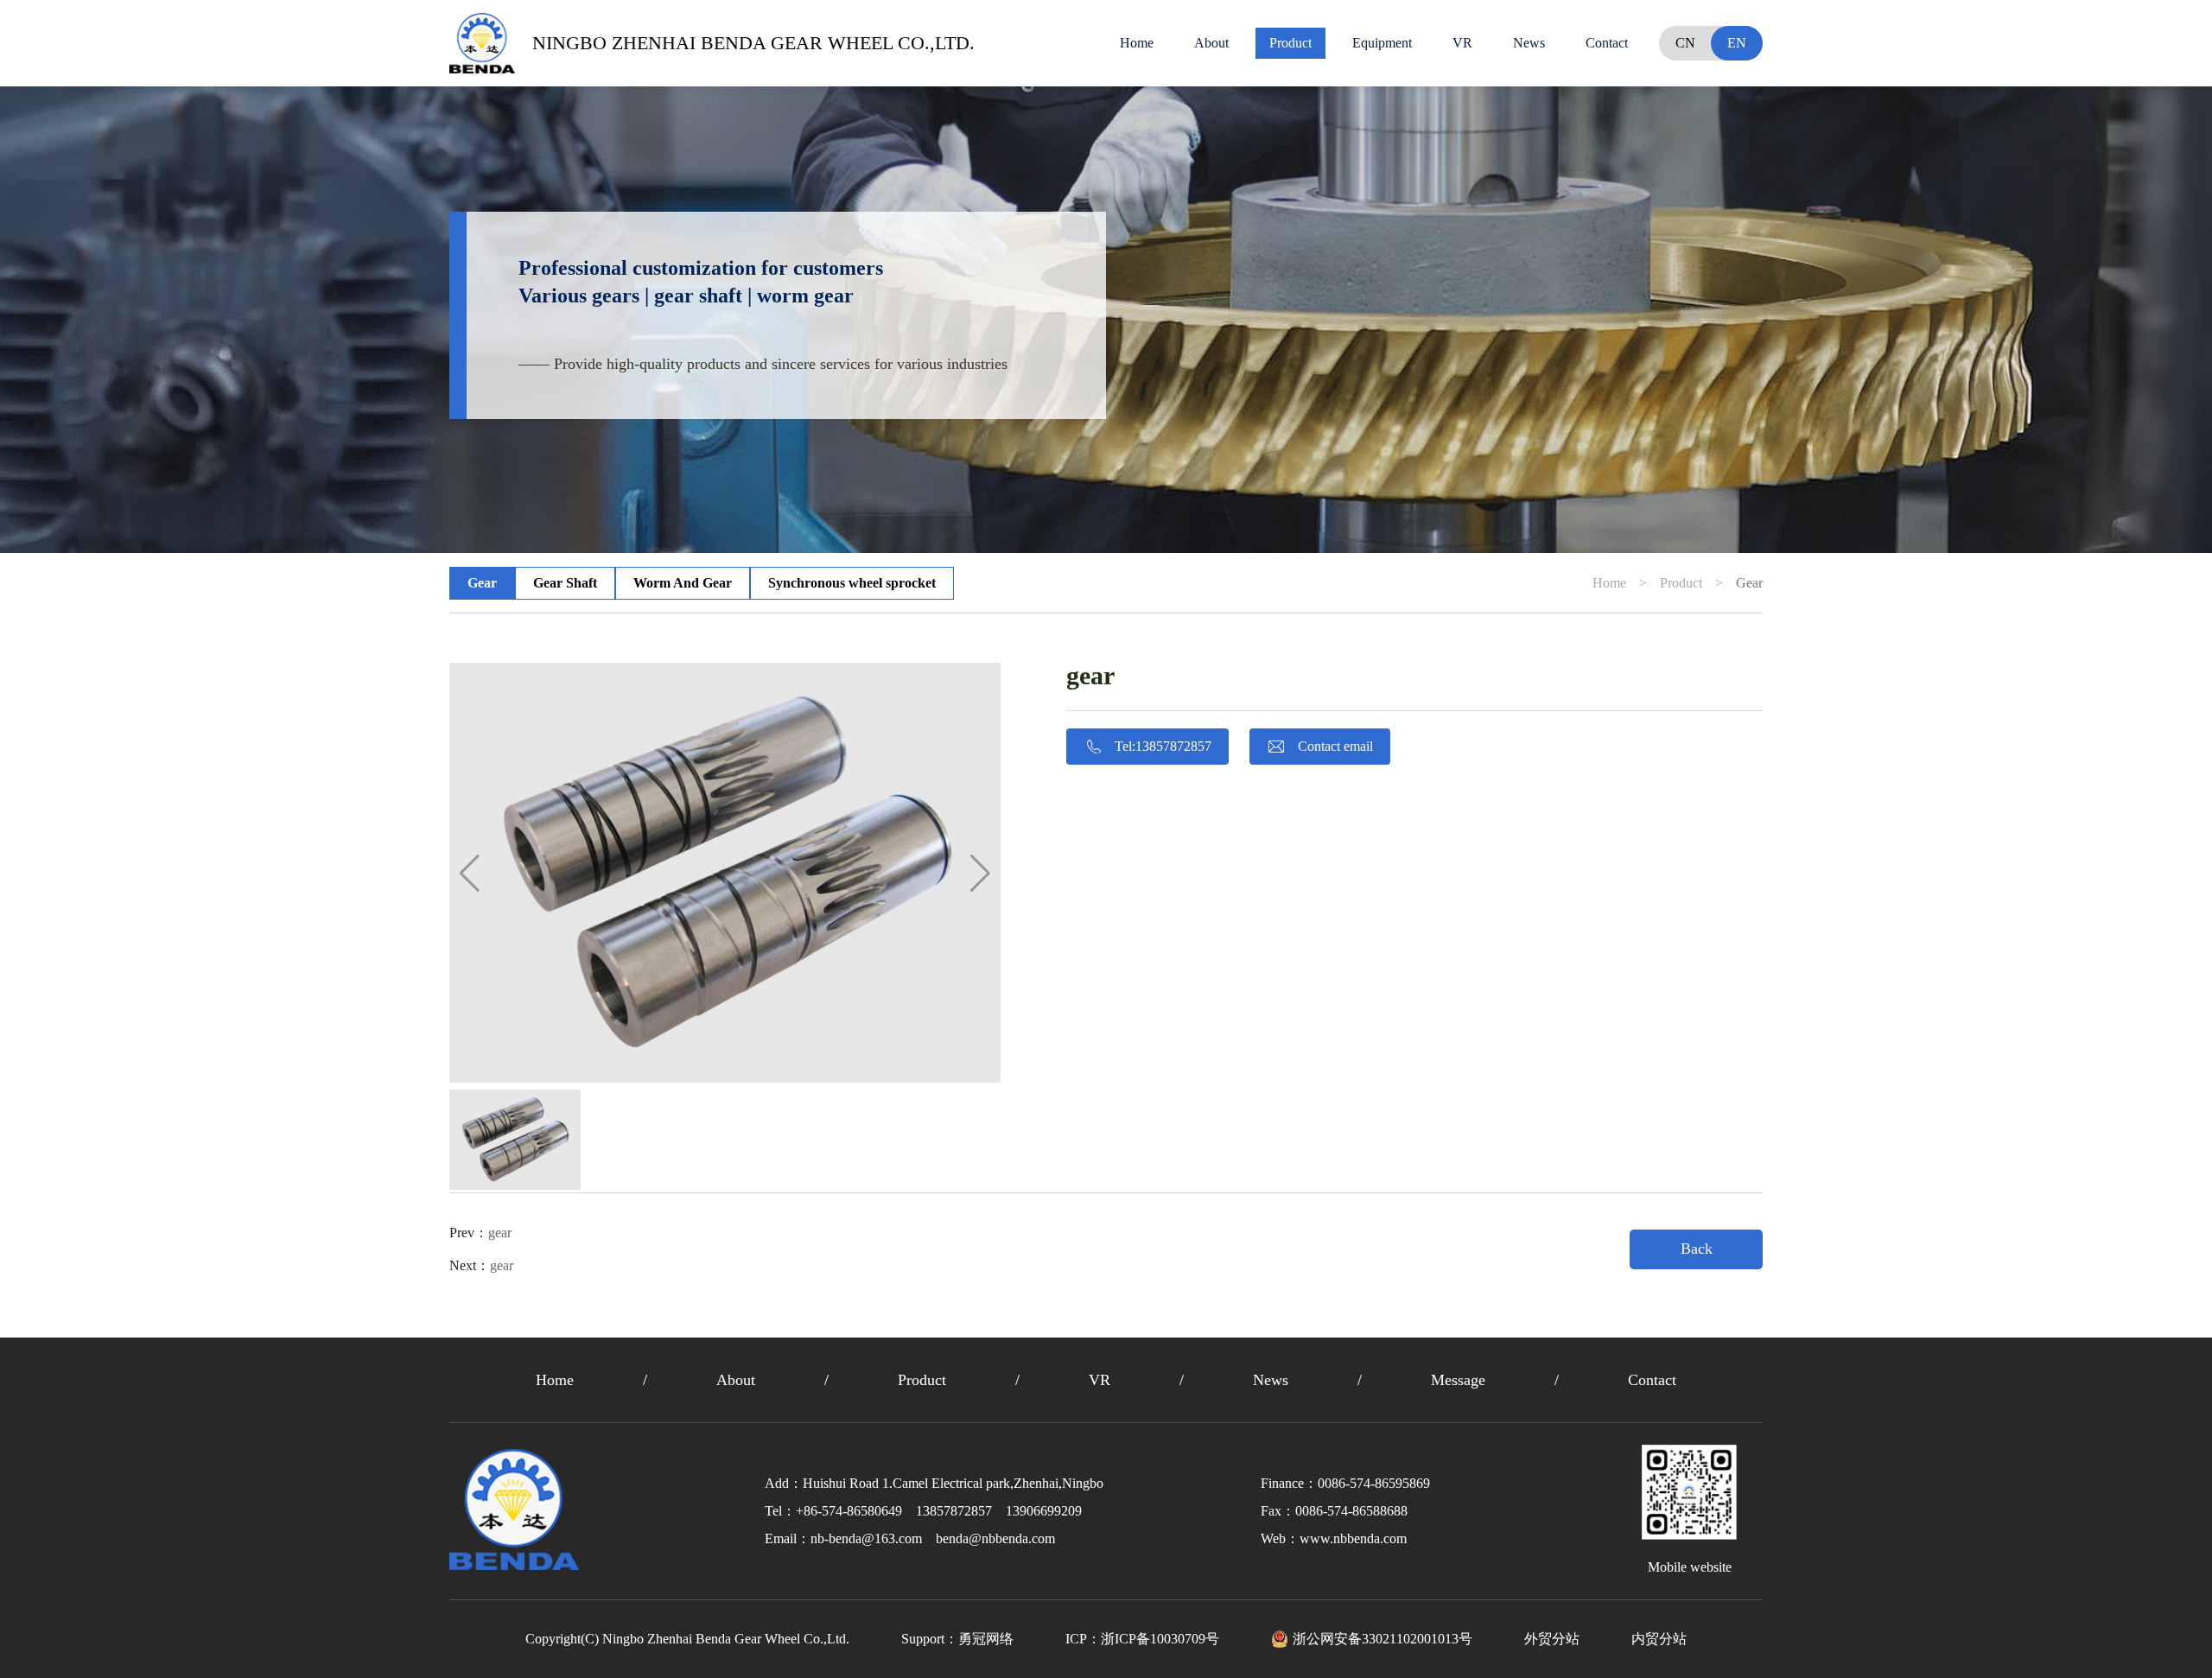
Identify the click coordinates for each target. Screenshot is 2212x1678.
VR (1462, 43)
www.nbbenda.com (1353, 1538)
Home (1137, 43)
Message (1458, 1380)
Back (1697, 1249)
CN (1685, 43)
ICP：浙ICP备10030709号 (1142, 1639)
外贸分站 (1552, 1639)
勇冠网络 (986, 1639)
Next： (481, 1265)
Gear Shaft (565, 583)
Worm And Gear (683, 583)
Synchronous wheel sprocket (852, 583)
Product (1290, 43)
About (1211, 43)
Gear (482, 583)
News (1529, 43)
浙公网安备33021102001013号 (1382, 1639)
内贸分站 (1659, 1639)
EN (1737, 43)
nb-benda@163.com (866, 1538)
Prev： (480, 1233)
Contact (1607, 43)
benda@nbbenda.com (995, 1538)
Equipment (1382, 43)
